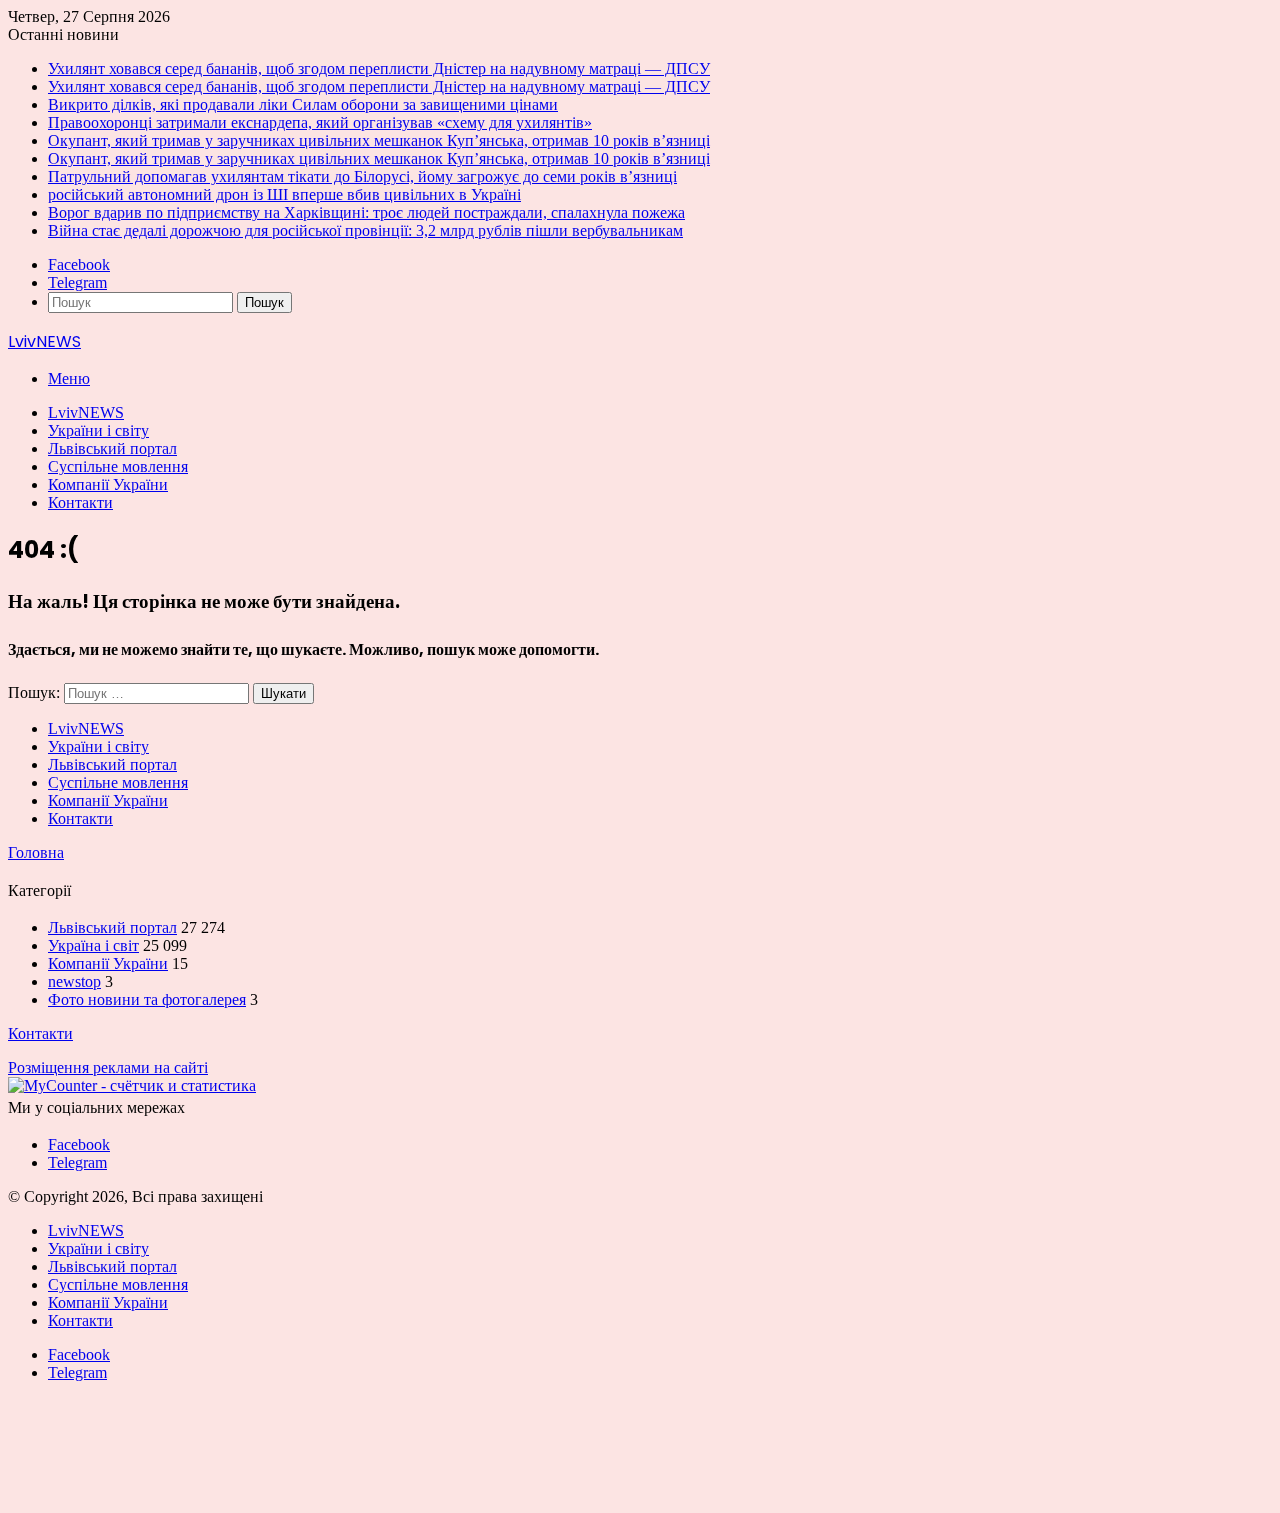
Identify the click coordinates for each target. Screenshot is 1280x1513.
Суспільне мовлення (118, 466)
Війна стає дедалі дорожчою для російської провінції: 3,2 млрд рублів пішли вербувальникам (365, 230)
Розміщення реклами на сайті (108, 1067)
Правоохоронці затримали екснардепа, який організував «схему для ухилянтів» (320, 122)
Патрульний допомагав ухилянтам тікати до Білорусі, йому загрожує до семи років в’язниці (362, 176)
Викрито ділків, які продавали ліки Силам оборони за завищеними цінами (303, 104)
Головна (36, 852)
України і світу (98, 430)
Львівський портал (112, 448)
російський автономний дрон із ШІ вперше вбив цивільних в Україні (284, 194)
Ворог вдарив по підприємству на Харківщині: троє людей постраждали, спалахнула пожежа (366, 212)
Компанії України (108, 484)
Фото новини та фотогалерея (147, 999)
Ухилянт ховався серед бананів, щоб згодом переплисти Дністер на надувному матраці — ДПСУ (379, 68)
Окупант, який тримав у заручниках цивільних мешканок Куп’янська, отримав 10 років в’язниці (379, 140)
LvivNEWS (86, 412)
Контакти (80, 502)
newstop (74, 981)
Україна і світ (93, 945)
